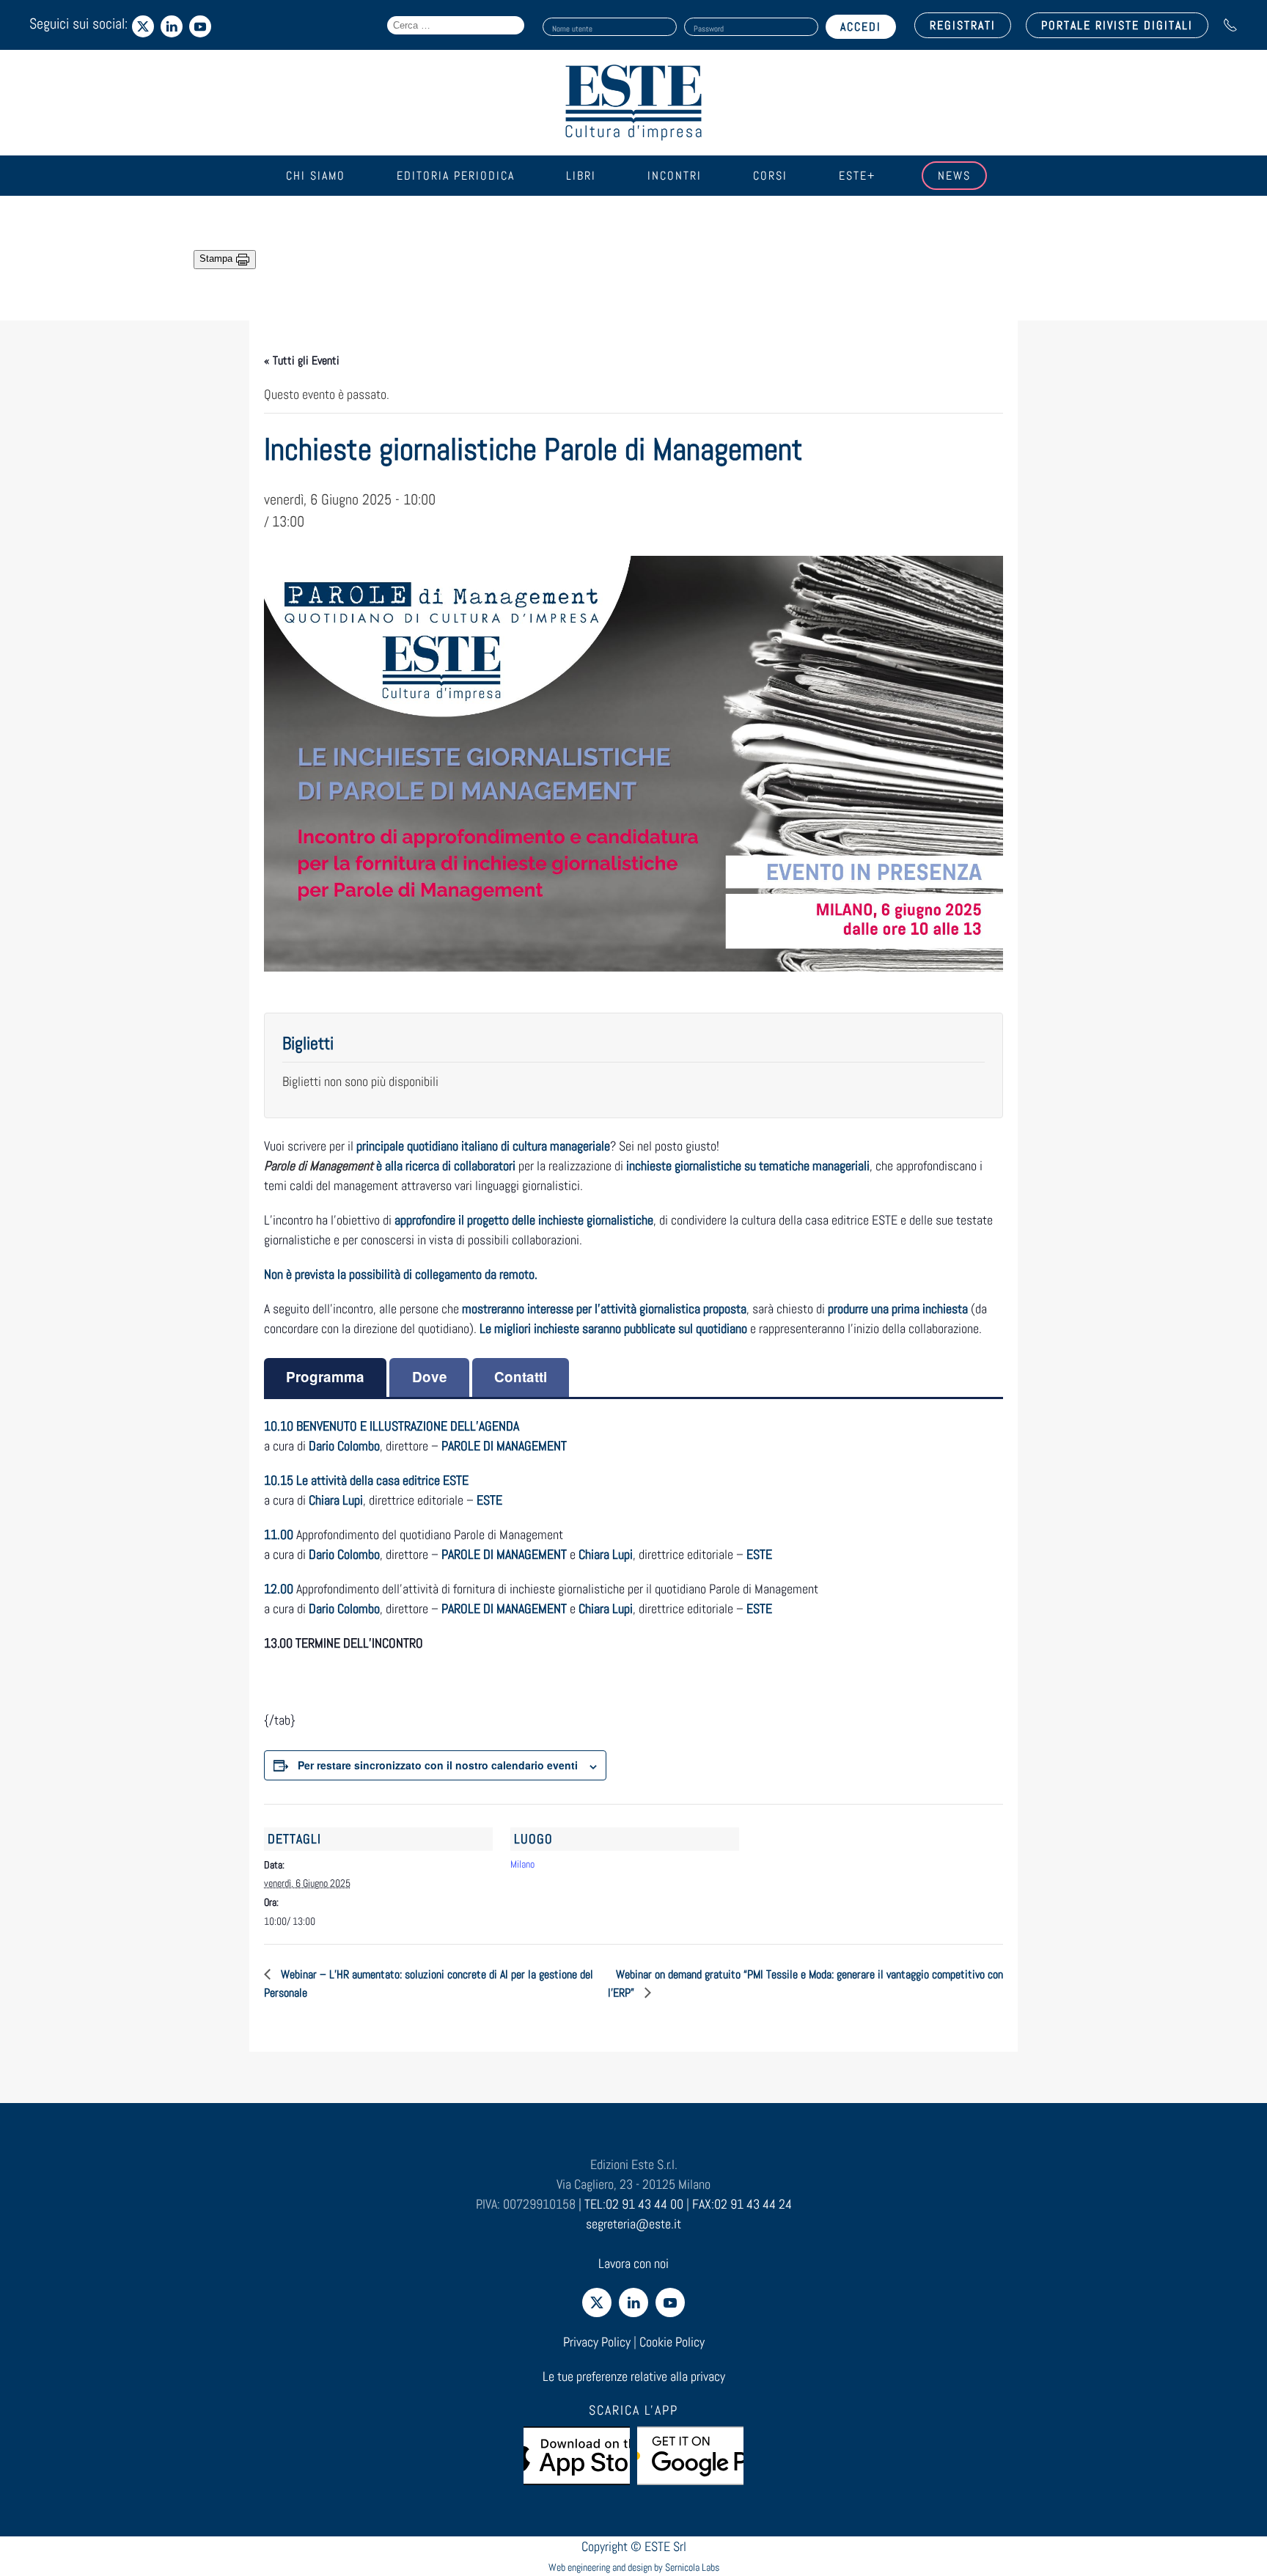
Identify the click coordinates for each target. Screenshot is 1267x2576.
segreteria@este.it (633, 2224)
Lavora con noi (633, 2263)
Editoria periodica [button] (456, 176)
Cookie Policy (672, 2342)
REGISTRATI (963, 25)
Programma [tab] (325, 1377)
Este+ (857, 176)
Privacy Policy (597, 2342)
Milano (522, 1864)
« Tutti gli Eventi (302, 360)
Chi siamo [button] (316, 176)
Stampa (217, 258)
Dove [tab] (430, 1377)
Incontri (675, 176)
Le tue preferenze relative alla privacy (634, 2376)
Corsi (770, 176)
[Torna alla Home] (633, 103)
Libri (581, 176)
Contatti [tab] (521, 1377)
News (954, 176)
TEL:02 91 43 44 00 (634, 2204)
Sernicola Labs (692, 2567)
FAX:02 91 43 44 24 (742, 2204)
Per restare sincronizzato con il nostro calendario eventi (438, 1765)
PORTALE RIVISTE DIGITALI (1117, 25)
